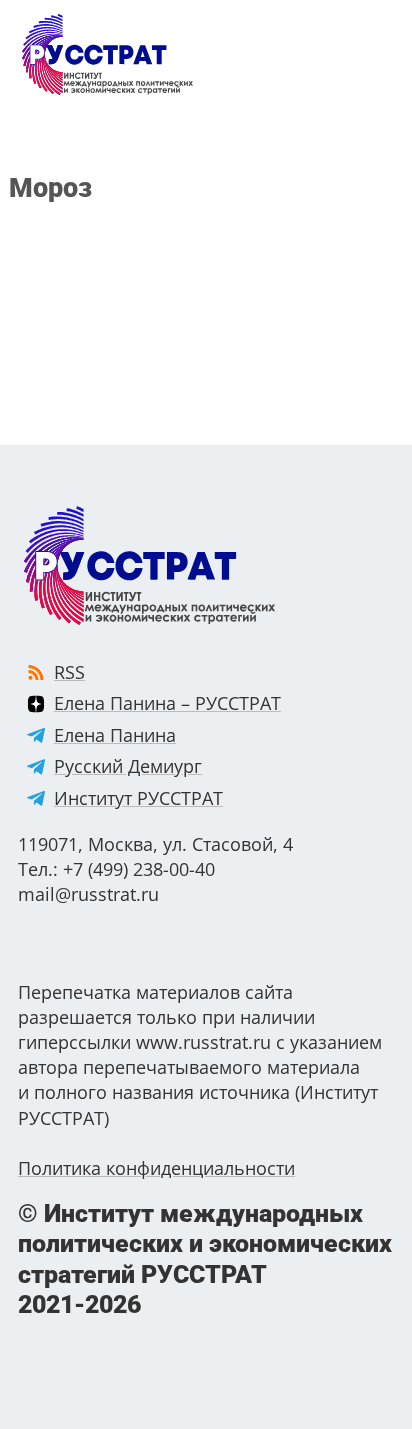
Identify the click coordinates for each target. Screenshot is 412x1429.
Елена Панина (115, 735)
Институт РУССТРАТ (138, 798)
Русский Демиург (128, 766)
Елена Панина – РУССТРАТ (167, 703)
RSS (69, 672)
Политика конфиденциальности (156, 1168)
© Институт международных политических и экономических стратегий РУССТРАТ (205, 1259)
